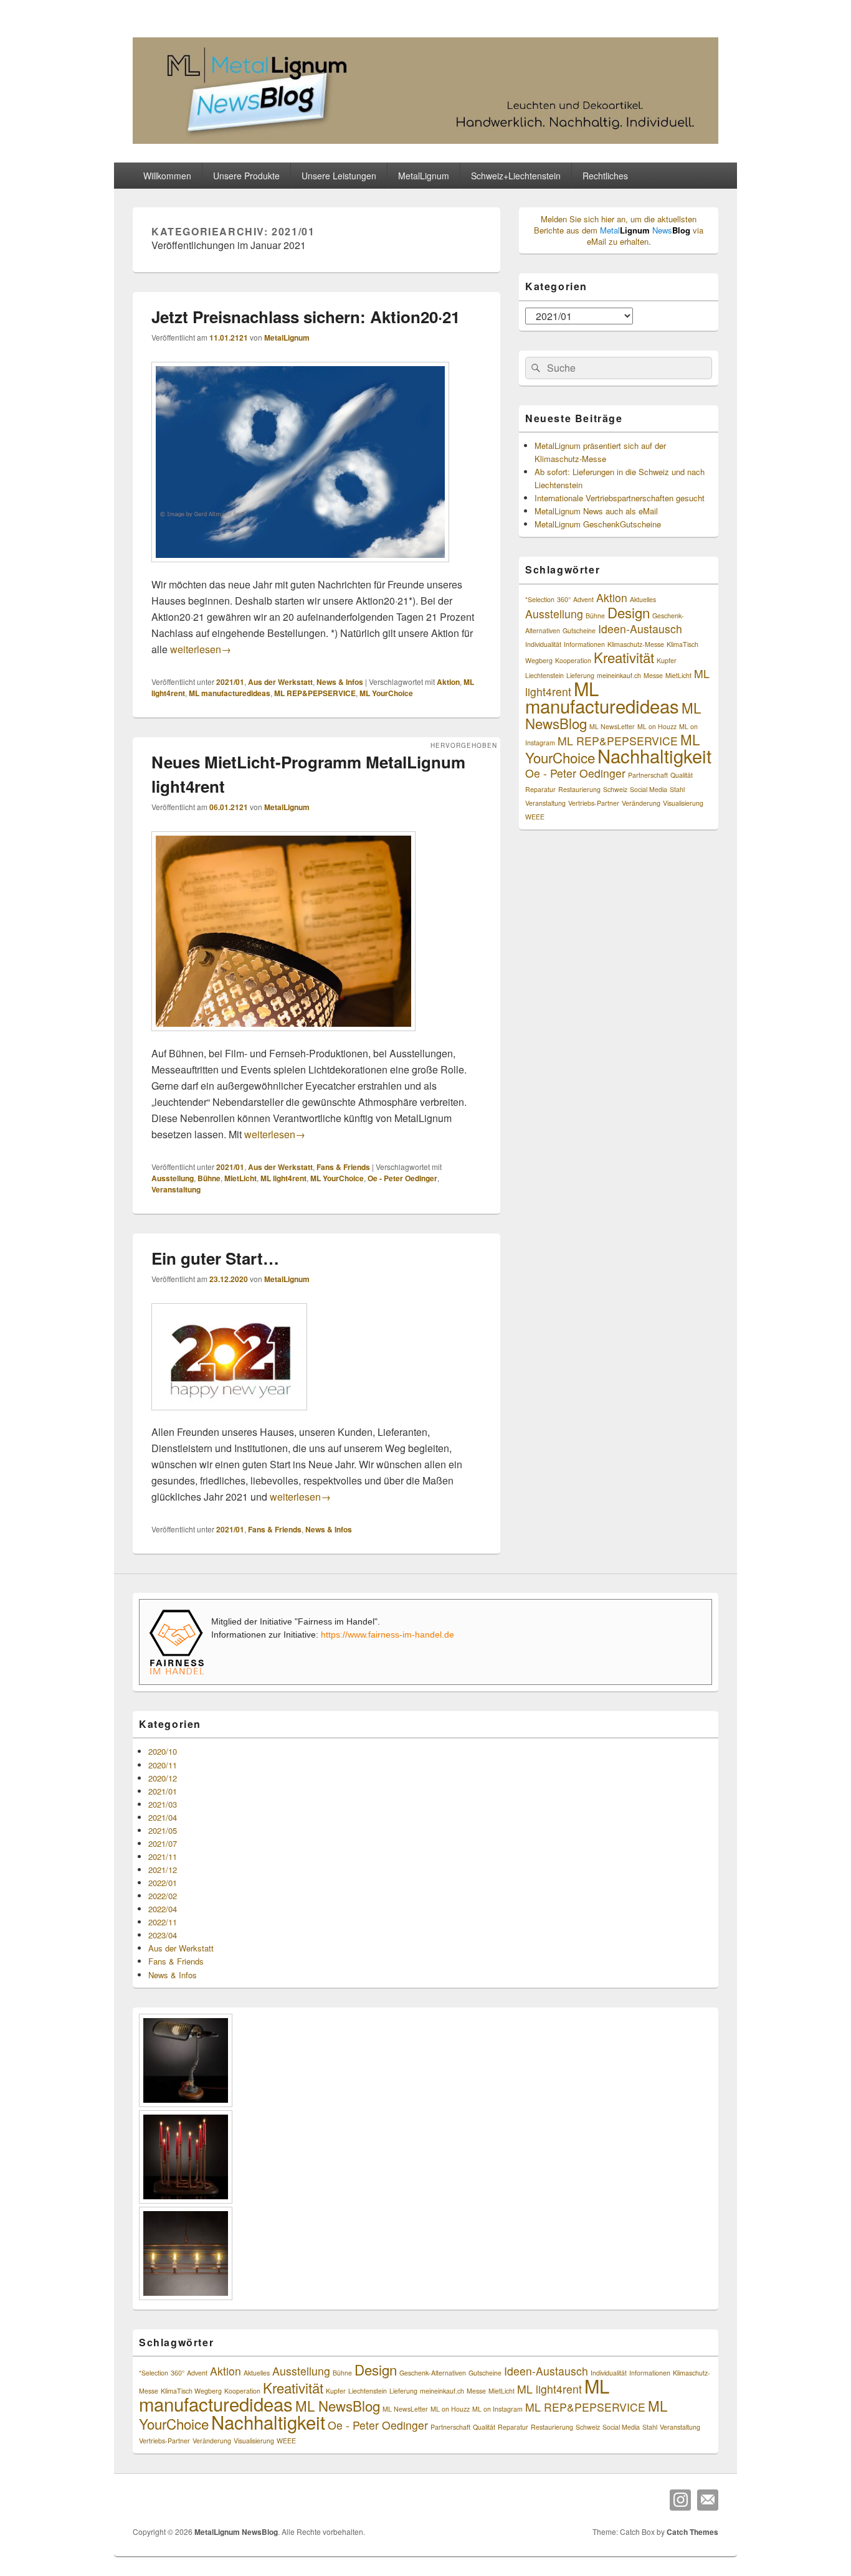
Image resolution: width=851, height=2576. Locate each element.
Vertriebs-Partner (594, 803)
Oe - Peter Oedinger (402, 1178)
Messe (653, 675)
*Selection (540, 599)
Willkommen (167, 176)
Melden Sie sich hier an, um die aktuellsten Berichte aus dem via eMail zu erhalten (619, 230)
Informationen (584, 644)
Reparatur (540, 789)
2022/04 (163, 1909)
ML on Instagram (497, 2409)
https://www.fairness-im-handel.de (387, 1635)
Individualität (543, 644)
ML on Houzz (657, 726)
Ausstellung (173, 1178)
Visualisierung (683, 803)
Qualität (682, 775)
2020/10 (163, 1751)
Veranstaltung (176, 1189)
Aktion (448, 682)
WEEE (535, 817)
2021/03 (163, 1804)
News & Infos (340, 682)
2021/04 (163, 1817)
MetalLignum (287, 337)
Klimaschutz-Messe (636, 644)
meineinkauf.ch (619, 675)
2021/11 (163, 1857)
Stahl (677, 789)
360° (564, 599)
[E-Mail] (708, 2500)
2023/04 (163, 1935)
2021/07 (163, 1843)
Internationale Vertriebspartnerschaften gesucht (620, 498)
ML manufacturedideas (230, 693)
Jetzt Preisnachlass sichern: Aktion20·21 (306, 317)
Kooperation (573, 660)
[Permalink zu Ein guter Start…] (229, 1416)
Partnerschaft (648, 775)
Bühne (209, 1178)
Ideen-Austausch (640, 629)
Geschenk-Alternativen (433, 2373)
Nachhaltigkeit (654, 755)
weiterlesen (201, 649)
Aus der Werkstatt (280, 682)
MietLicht (240, 1178)
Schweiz (615, 789)
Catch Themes (692, 2532)
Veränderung (641, 803)
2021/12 (163, 1870)
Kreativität (624, 657)
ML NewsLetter (612, 726)
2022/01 (163, 1883)
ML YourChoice (386, 693)
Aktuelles (643, 599)
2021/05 (163, 1830)
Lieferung (403, 2391)
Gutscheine (579, 630)
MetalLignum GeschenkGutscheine (598, 524)
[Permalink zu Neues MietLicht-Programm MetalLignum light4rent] (283, 1037)
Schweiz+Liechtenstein (516, 176)
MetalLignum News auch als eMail (596, 511)
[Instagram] (680, 2500)
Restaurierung (579, 789)
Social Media (649, 789)
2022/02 (163, 1896)
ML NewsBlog (338, 2405)
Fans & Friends (343, 1167)
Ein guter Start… (215, 1258)
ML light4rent (283, 1178)
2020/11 (163, 1765)
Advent (583, 599)
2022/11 (163, 1922)
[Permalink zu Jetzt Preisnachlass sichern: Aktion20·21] (300, 568)
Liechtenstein (544, 675)
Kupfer (667, 660)
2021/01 (230, 682)
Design (629, 612)
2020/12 (163, 1778)
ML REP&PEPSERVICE (315, 693)
